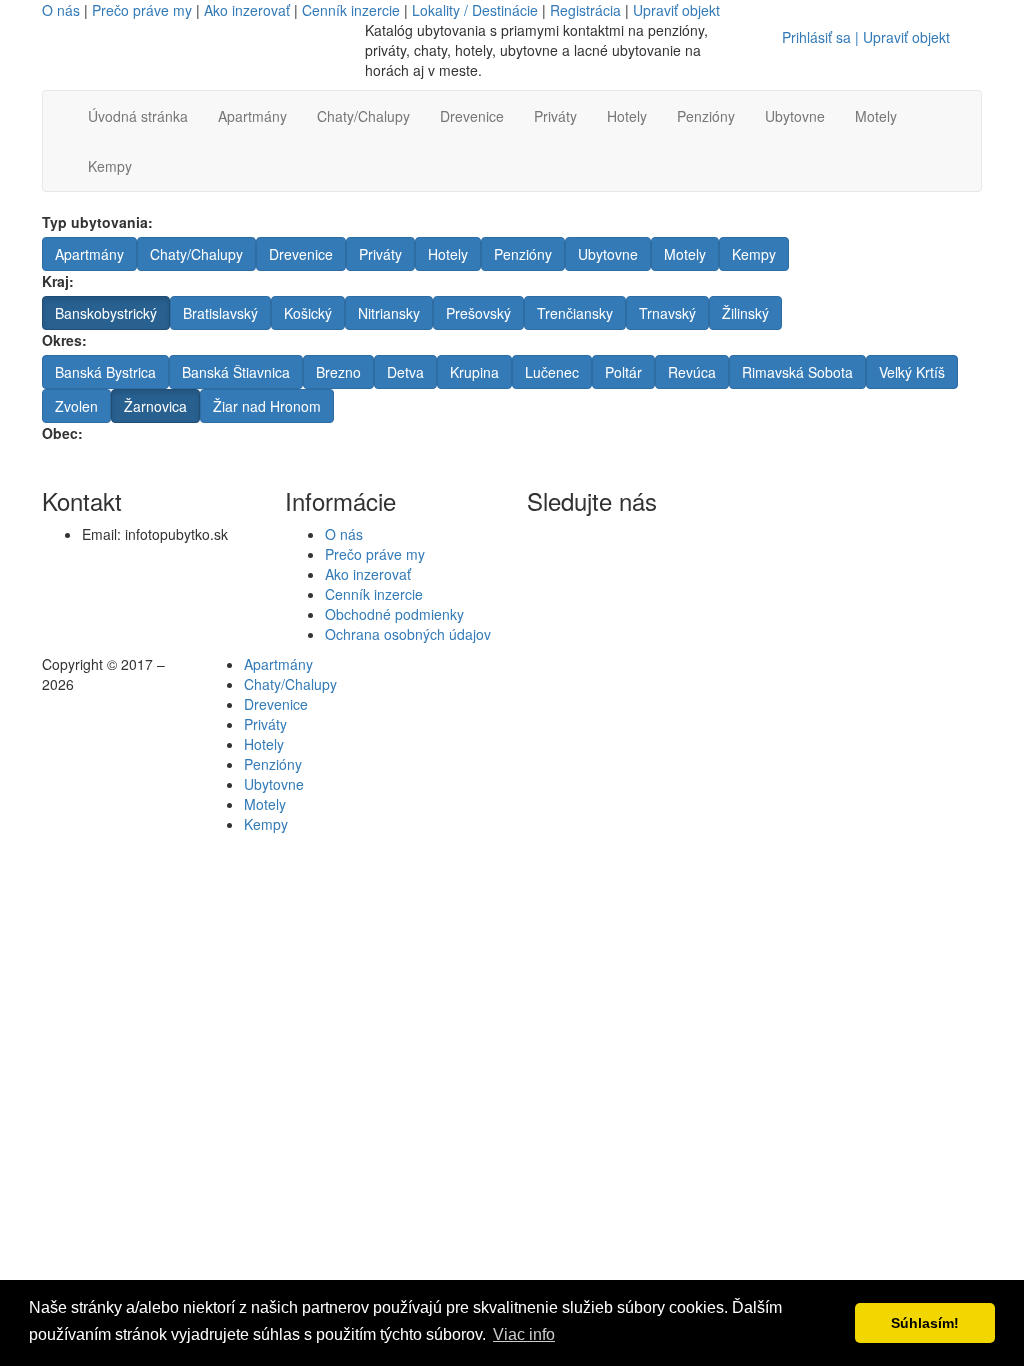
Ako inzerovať (247, 10)
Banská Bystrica (105, 372)
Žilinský (745, 313)
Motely (876, 116)
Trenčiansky (575, 313)
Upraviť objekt (676, 10)
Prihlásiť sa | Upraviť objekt (866, 37)
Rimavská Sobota (797, 372)
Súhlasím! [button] (925, 1323)
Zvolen (76, 406)
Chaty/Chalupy (363, 116)
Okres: (64, 340)
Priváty (555, 116)
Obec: (62, 433)
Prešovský (478, 313)
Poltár (623, 372)
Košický (308, 313)
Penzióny (706, 116)
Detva (405, 372)
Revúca (692, 372)
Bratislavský (220, 313)
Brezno (338, 372)
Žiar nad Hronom (267, 406)
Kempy (110, 166)
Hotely (627, 116)
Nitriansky (389, 313)
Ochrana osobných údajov (408, 634)
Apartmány (252, 116)
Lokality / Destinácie (475, 10)
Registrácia (585, 10)
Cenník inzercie (351, 10)
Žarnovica (155, 406)
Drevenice (472, 116)
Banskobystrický (106, 313)
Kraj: (58, 281)
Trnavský (667, 313)
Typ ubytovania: (97, 222)
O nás (61, 10)
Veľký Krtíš (912, 372)
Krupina (474, 372)
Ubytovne (795, 116)
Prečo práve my (142, 10)
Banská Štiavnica (236, 372)
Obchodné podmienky (394, 614)
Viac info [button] (524, 1334)
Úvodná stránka (138, 116)
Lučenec (552, 372)
